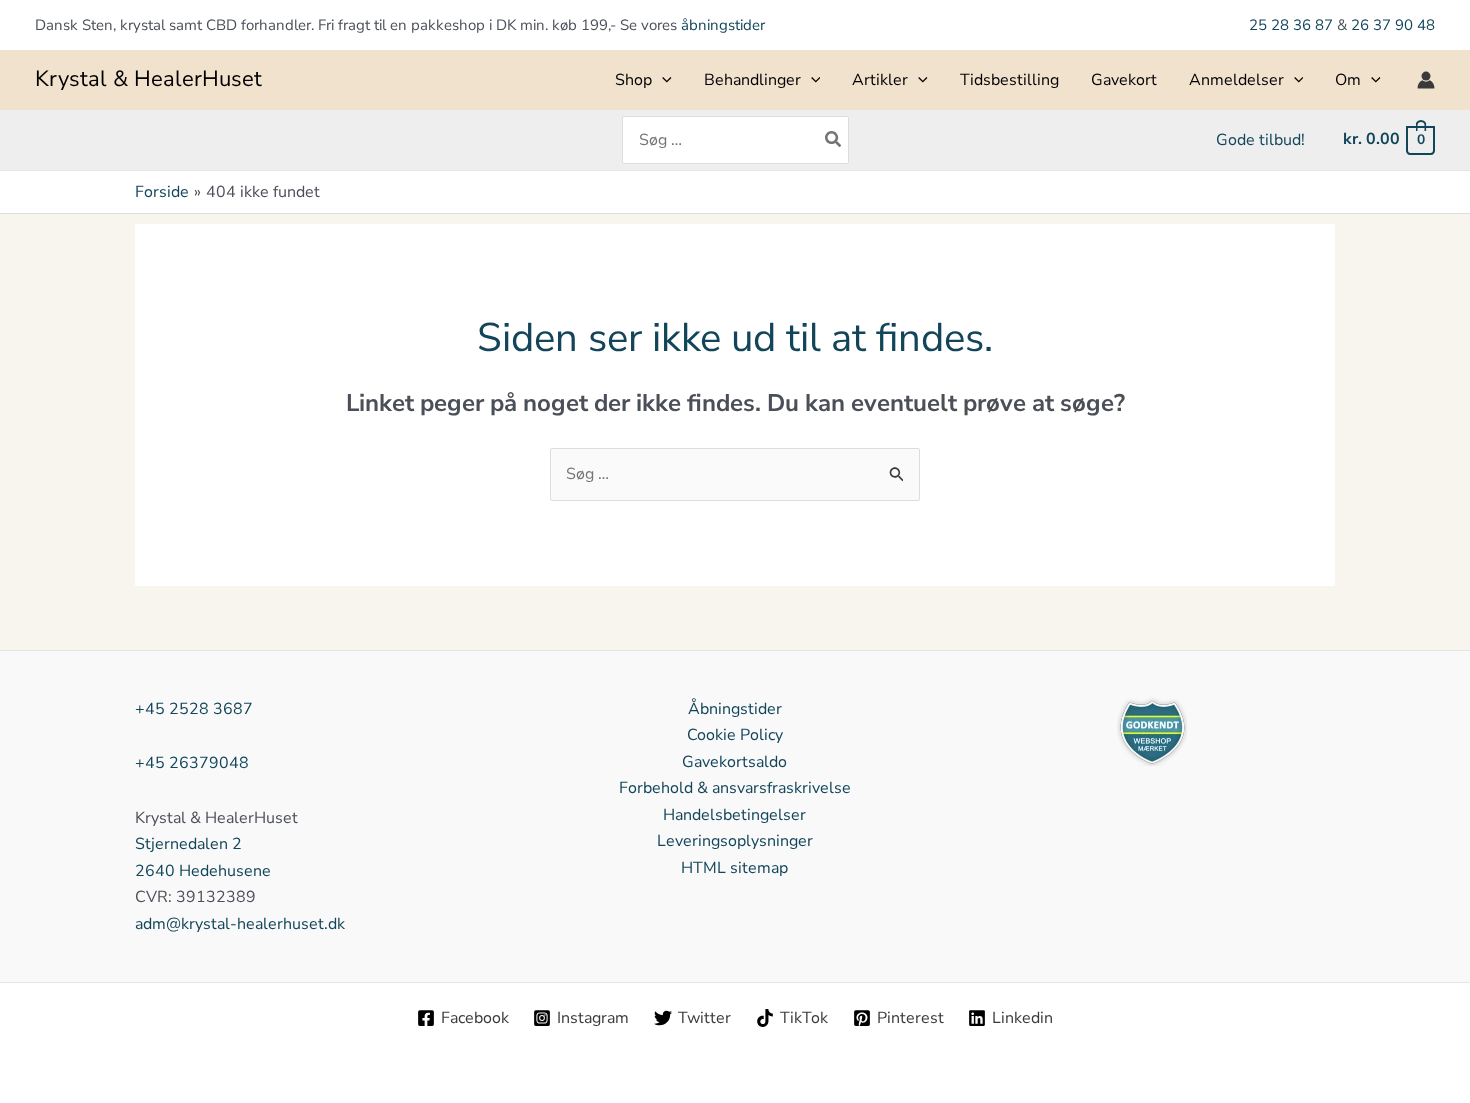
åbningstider (723, 25)
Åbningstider (735, 709)
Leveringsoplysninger (735, 841)
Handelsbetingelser (734, 815)
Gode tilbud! (1260, 140)
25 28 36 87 (1293, 25)
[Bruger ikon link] (1426, 80)
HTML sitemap (734, 868)
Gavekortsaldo (734, 762)
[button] (662, 80)
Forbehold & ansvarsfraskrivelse (735, 788)
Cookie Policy (735, 735)
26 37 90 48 (1393, 25)
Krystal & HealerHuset (148, 79)
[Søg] (834, 140)
